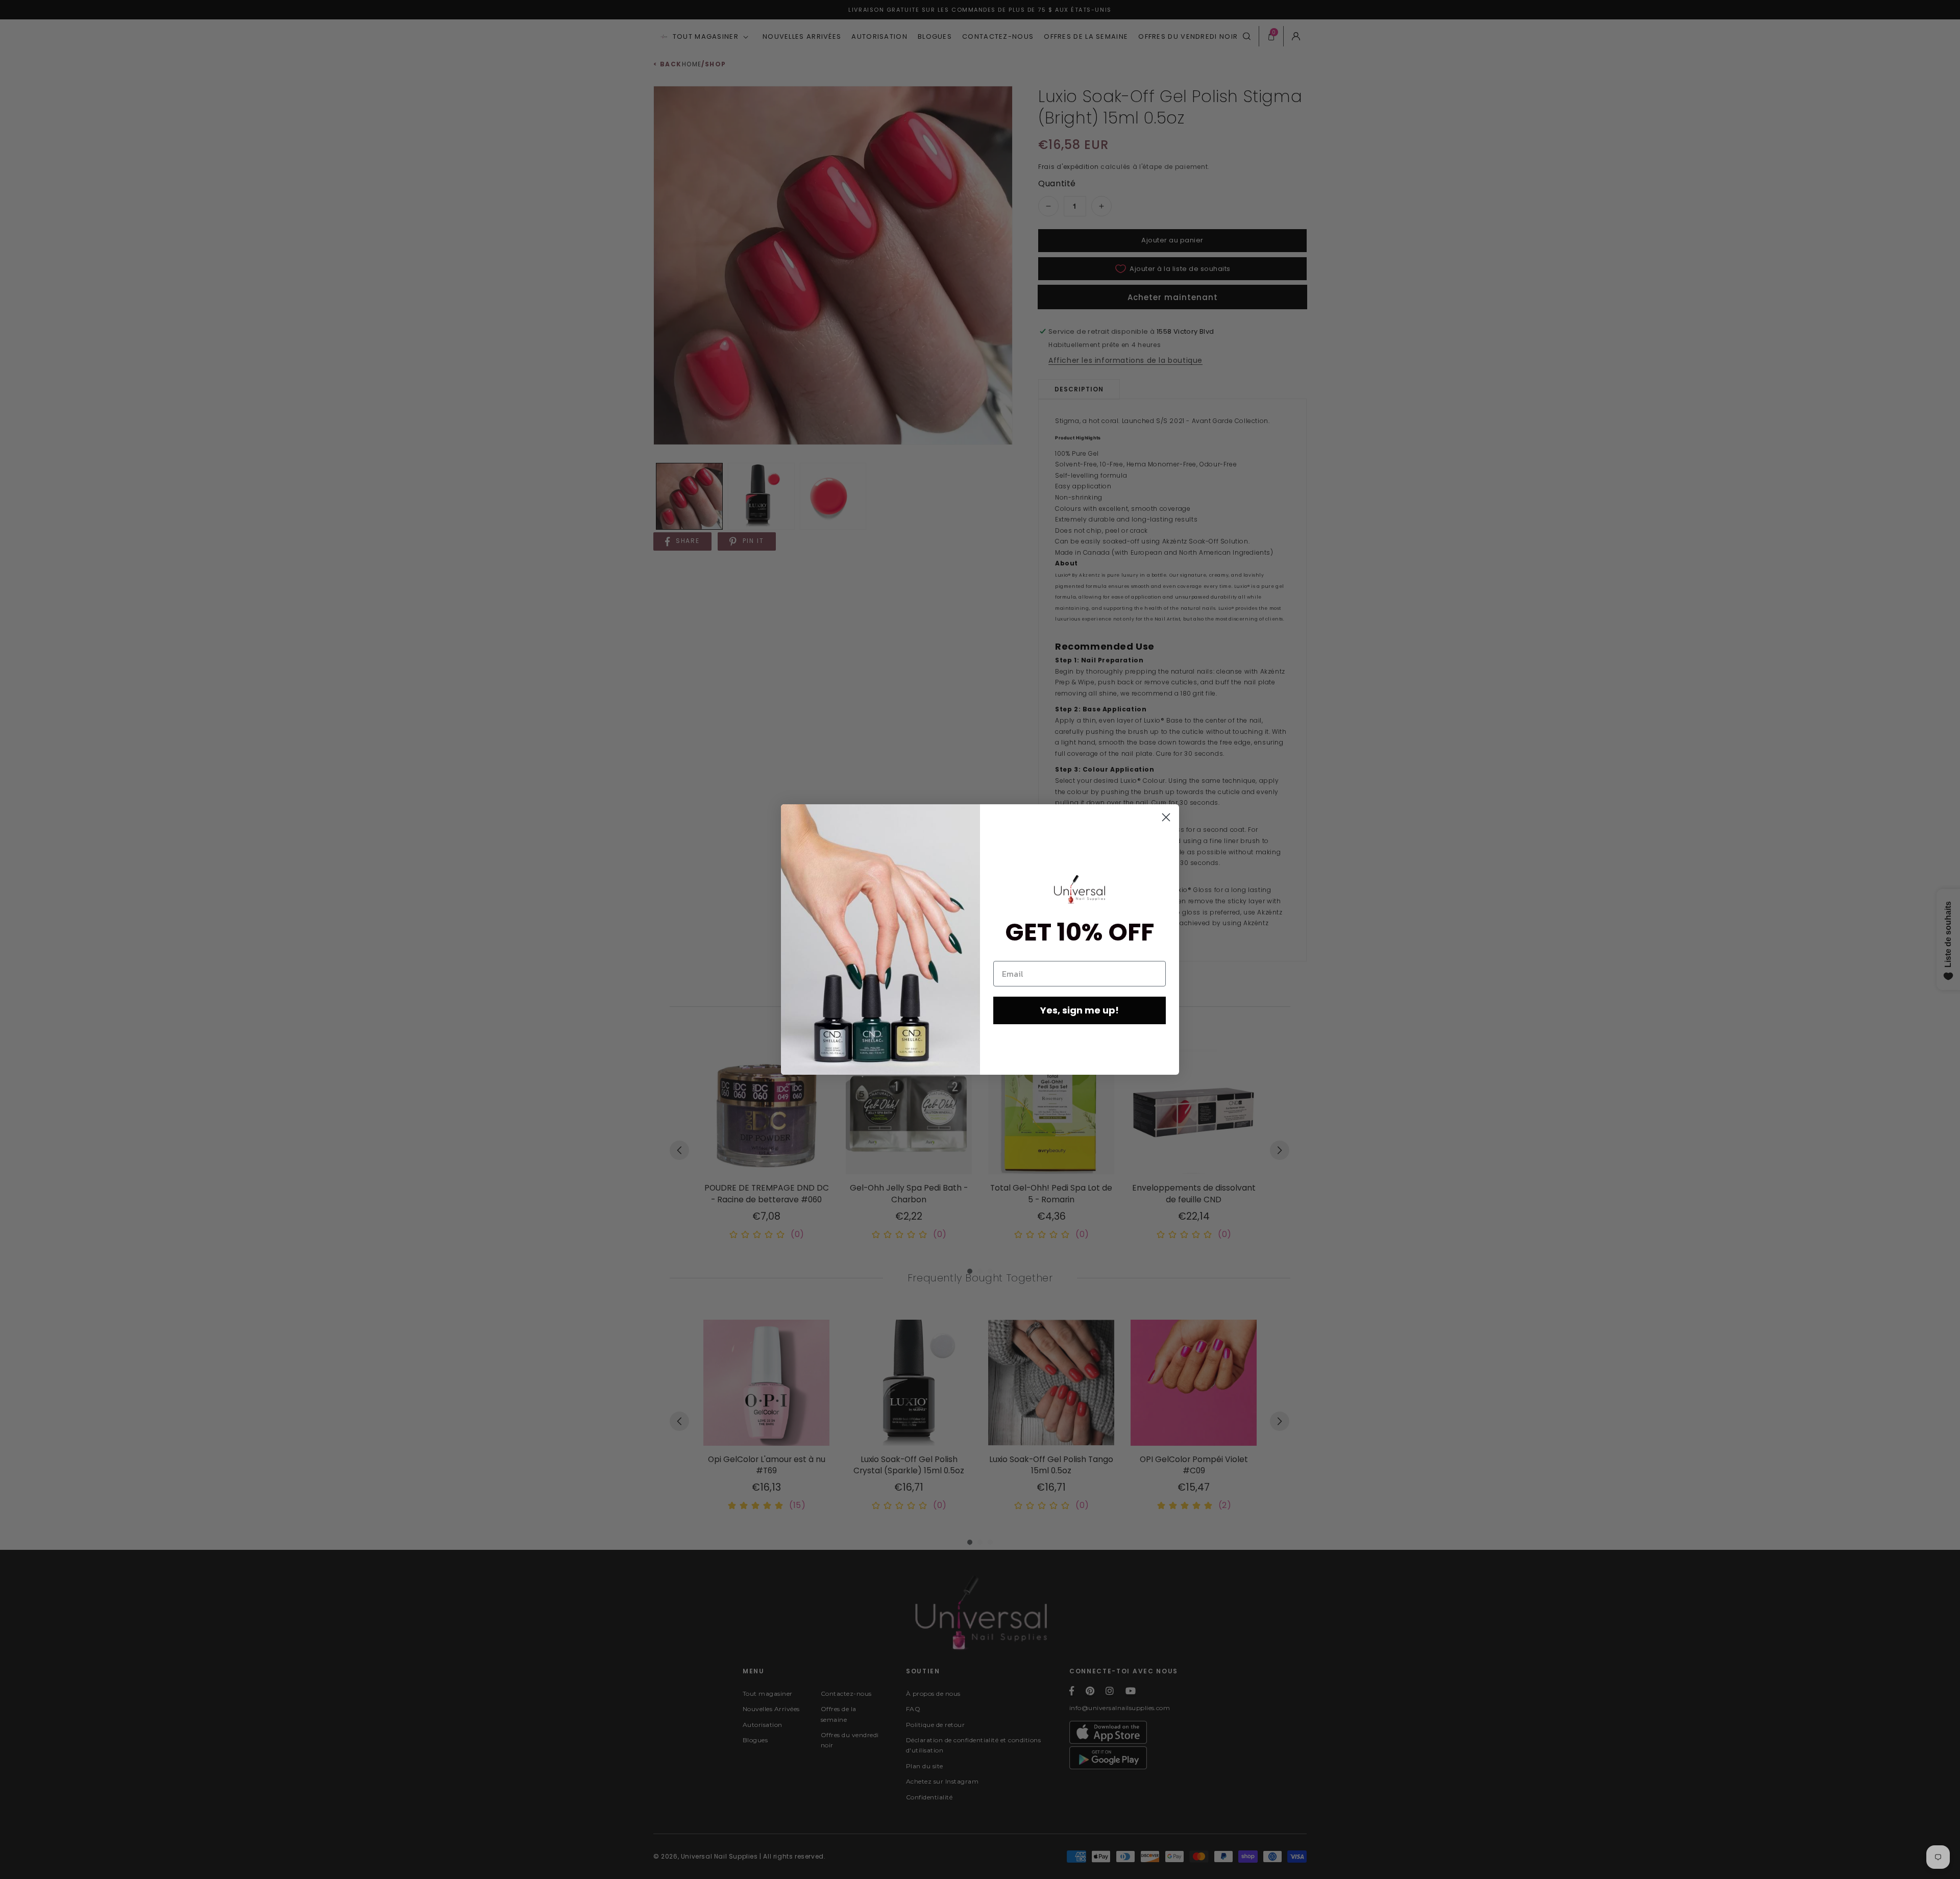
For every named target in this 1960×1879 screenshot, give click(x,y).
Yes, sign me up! (1080, 1010)
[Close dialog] (1166, 817)
